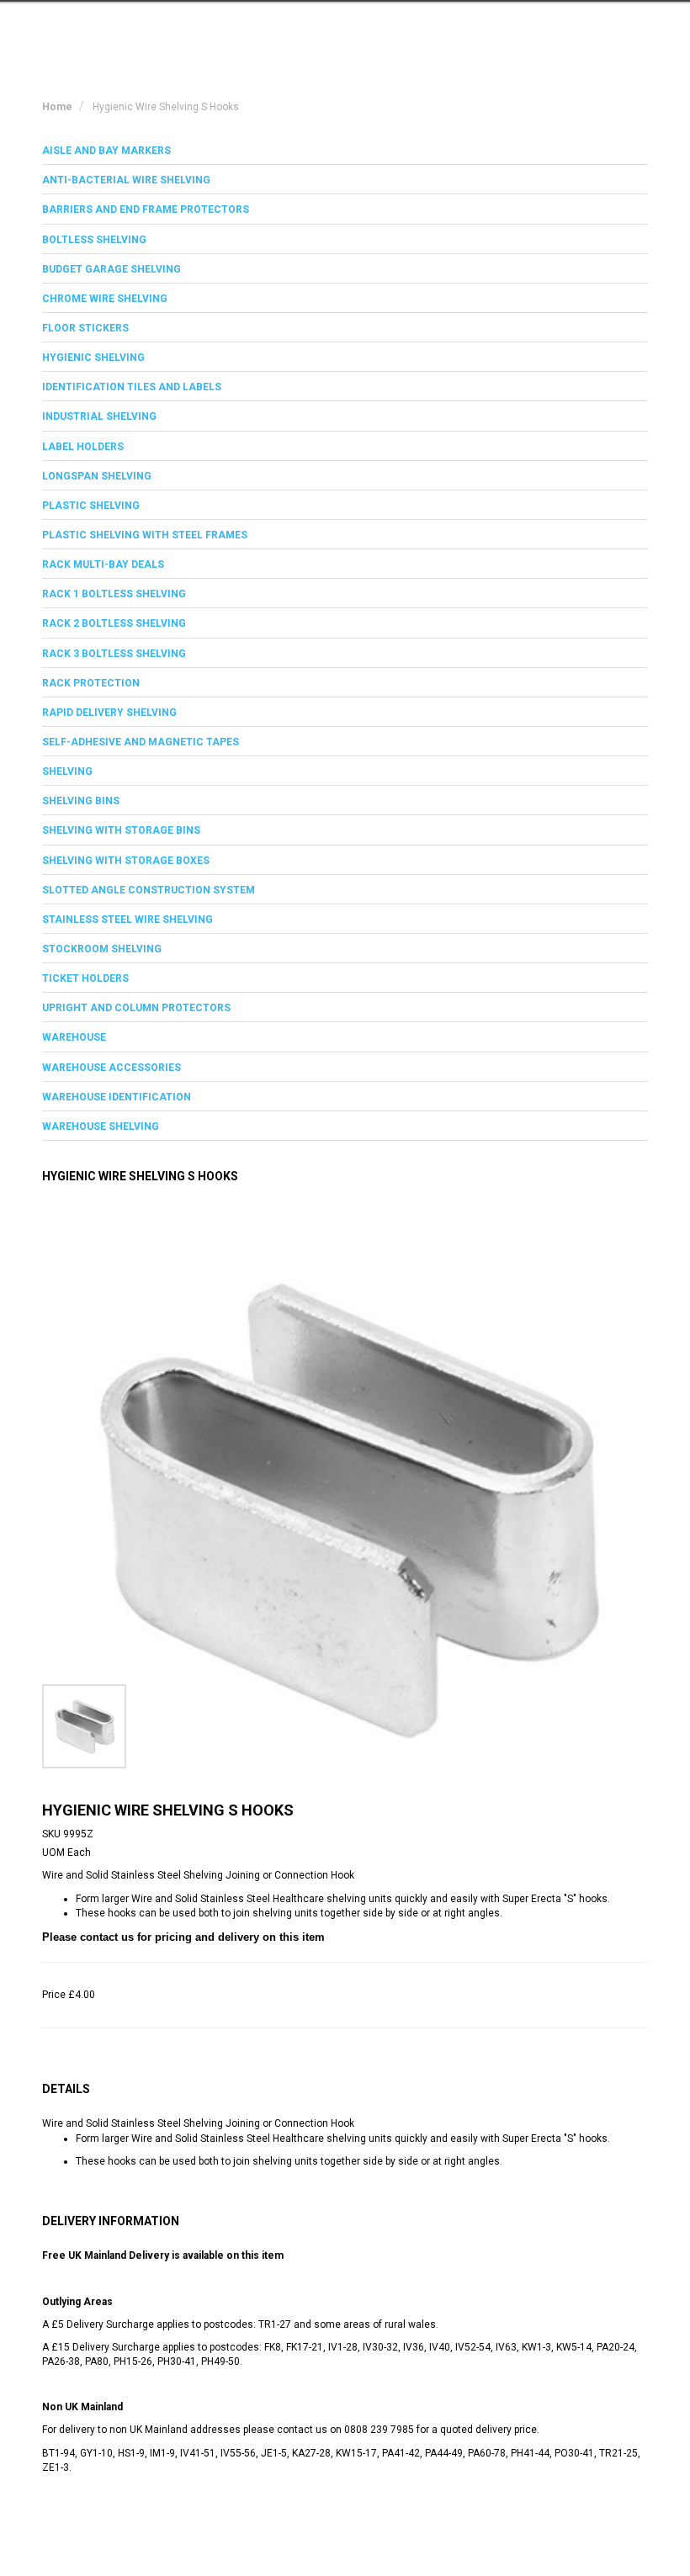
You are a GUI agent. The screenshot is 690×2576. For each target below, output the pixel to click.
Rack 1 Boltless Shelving (114, 594)
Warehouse (74, 1037)
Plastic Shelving (91, 506)
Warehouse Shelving (101, 1126)
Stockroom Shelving (102, 949)
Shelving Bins (81, 801)
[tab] (345, 151)
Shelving (67, 771)
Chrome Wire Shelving (105, 299)
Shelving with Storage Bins (121, 830)
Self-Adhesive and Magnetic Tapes (141, 742)
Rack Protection (91, 683)
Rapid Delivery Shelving (109, 713)
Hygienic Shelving (93, 358)
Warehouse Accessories (111, 1068)
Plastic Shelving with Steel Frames (145, 535)
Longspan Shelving (97, 476)
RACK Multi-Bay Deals (103, 564)
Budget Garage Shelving (111, 269)
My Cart (490, 28)
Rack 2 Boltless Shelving (114, 623)
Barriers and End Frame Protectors (146, 209)
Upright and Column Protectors (136, 1008)
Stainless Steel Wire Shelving (127, 920)
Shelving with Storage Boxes (126, 861)
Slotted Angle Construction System (149, 890)
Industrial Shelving (99, 416)
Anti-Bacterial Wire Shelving (126, 180)
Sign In (563, 28)
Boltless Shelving (94, 240)
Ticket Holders (85, 978)
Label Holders (83, 447)
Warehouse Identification (117, 1097)
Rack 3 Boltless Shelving (114, 654)
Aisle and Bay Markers (106, 151)
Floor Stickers (85, 328)
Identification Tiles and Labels (132, 387)
